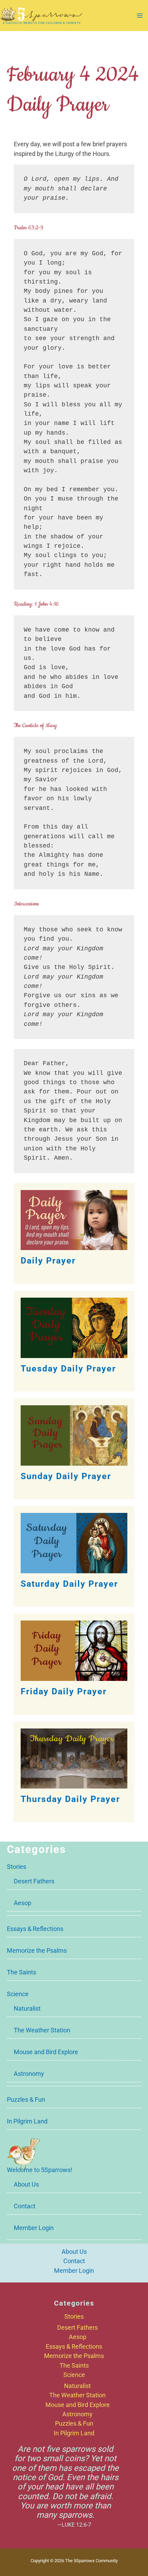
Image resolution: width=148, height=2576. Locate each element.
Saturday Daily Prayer (69, 1584)
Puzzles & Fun (26, 2099)
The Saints (22, 1972)
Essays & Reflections (35, 1929)
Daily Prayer (48, 1261)
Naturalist (27, 2008)
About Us (26, 2184)
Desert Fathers (34, 1881)
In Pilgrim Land (27, 2121)
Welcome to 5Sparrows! (40, 2170)
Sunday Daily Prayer (66, 1476)
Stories (17, 1867)
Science (18, 1994)
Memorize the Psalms (37, 1950)
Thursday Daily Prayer (70, 1799)
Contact (25, 2206)
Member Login (34, 2228)
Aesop (23, 1903)
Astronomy (29, 2074)
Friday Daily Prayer (64, 1691)
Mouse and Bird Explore (46, 2052)
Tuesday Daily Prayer (68, 1369)
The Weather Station (42, 2030)
